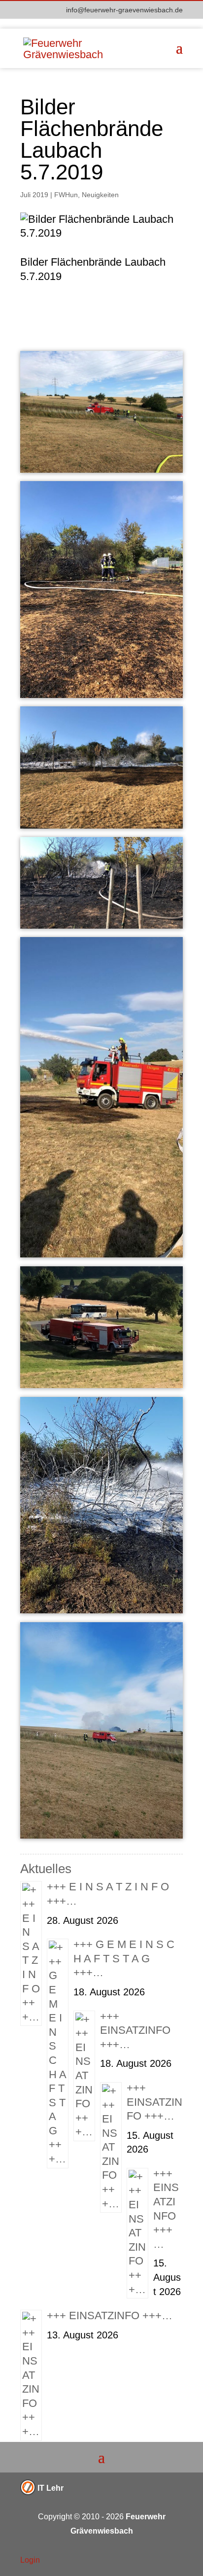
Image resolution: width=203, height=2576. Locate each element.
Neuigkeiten (100, 195)
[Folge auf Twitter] (155, 2561)
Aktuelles (46, 1869)
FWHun (66, 195)
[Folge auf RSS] (175, 2561)
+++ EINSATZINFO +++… (135, 2030)
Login (30, 2560)
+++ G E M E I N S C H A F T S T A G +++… (124, 1958)
